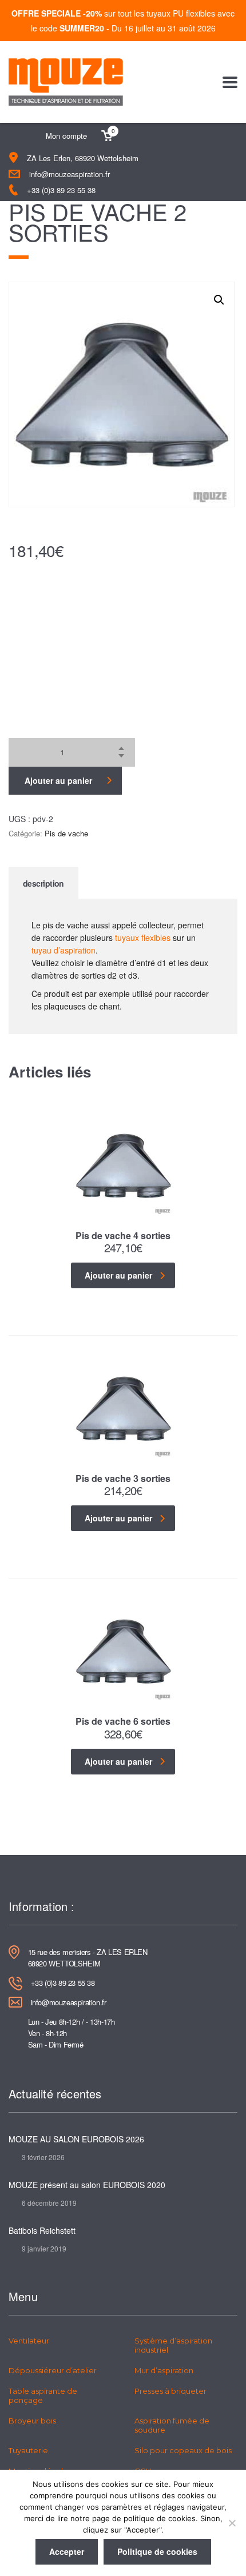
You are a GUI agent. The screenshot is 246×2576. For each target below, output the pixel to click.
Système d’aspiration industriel (173, 2345)
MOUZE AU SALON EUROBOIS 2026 (76, 2139)
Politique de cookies (157, 2551)
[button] (219, 300)
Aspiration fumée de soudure (172, 2425)
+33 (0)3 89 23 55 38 (61, 190)
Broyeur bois (32, 2421)
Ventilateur (29, 2341)
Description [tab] (43, 883)
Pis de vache (66, 833)
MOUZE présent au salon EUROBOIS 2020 (87, 2185)
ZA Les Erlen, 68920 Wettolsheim (83, 158)
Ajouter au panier (58, 780)
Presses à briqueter (170, 2391)
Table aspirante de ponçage (43, 2395)
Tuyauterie (28, 2450)
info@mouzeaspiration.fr (70, 174)
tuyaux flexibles (143, 938)
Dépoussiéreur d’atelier (53, 2370)
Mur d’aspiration (164, 2370)
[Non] (232, 2523)
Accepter (67, 2551)
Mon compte (66, 136)
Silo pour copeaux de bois (183, 2450)
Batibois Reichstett (42, 2230)
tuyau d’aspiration (64, 950)
